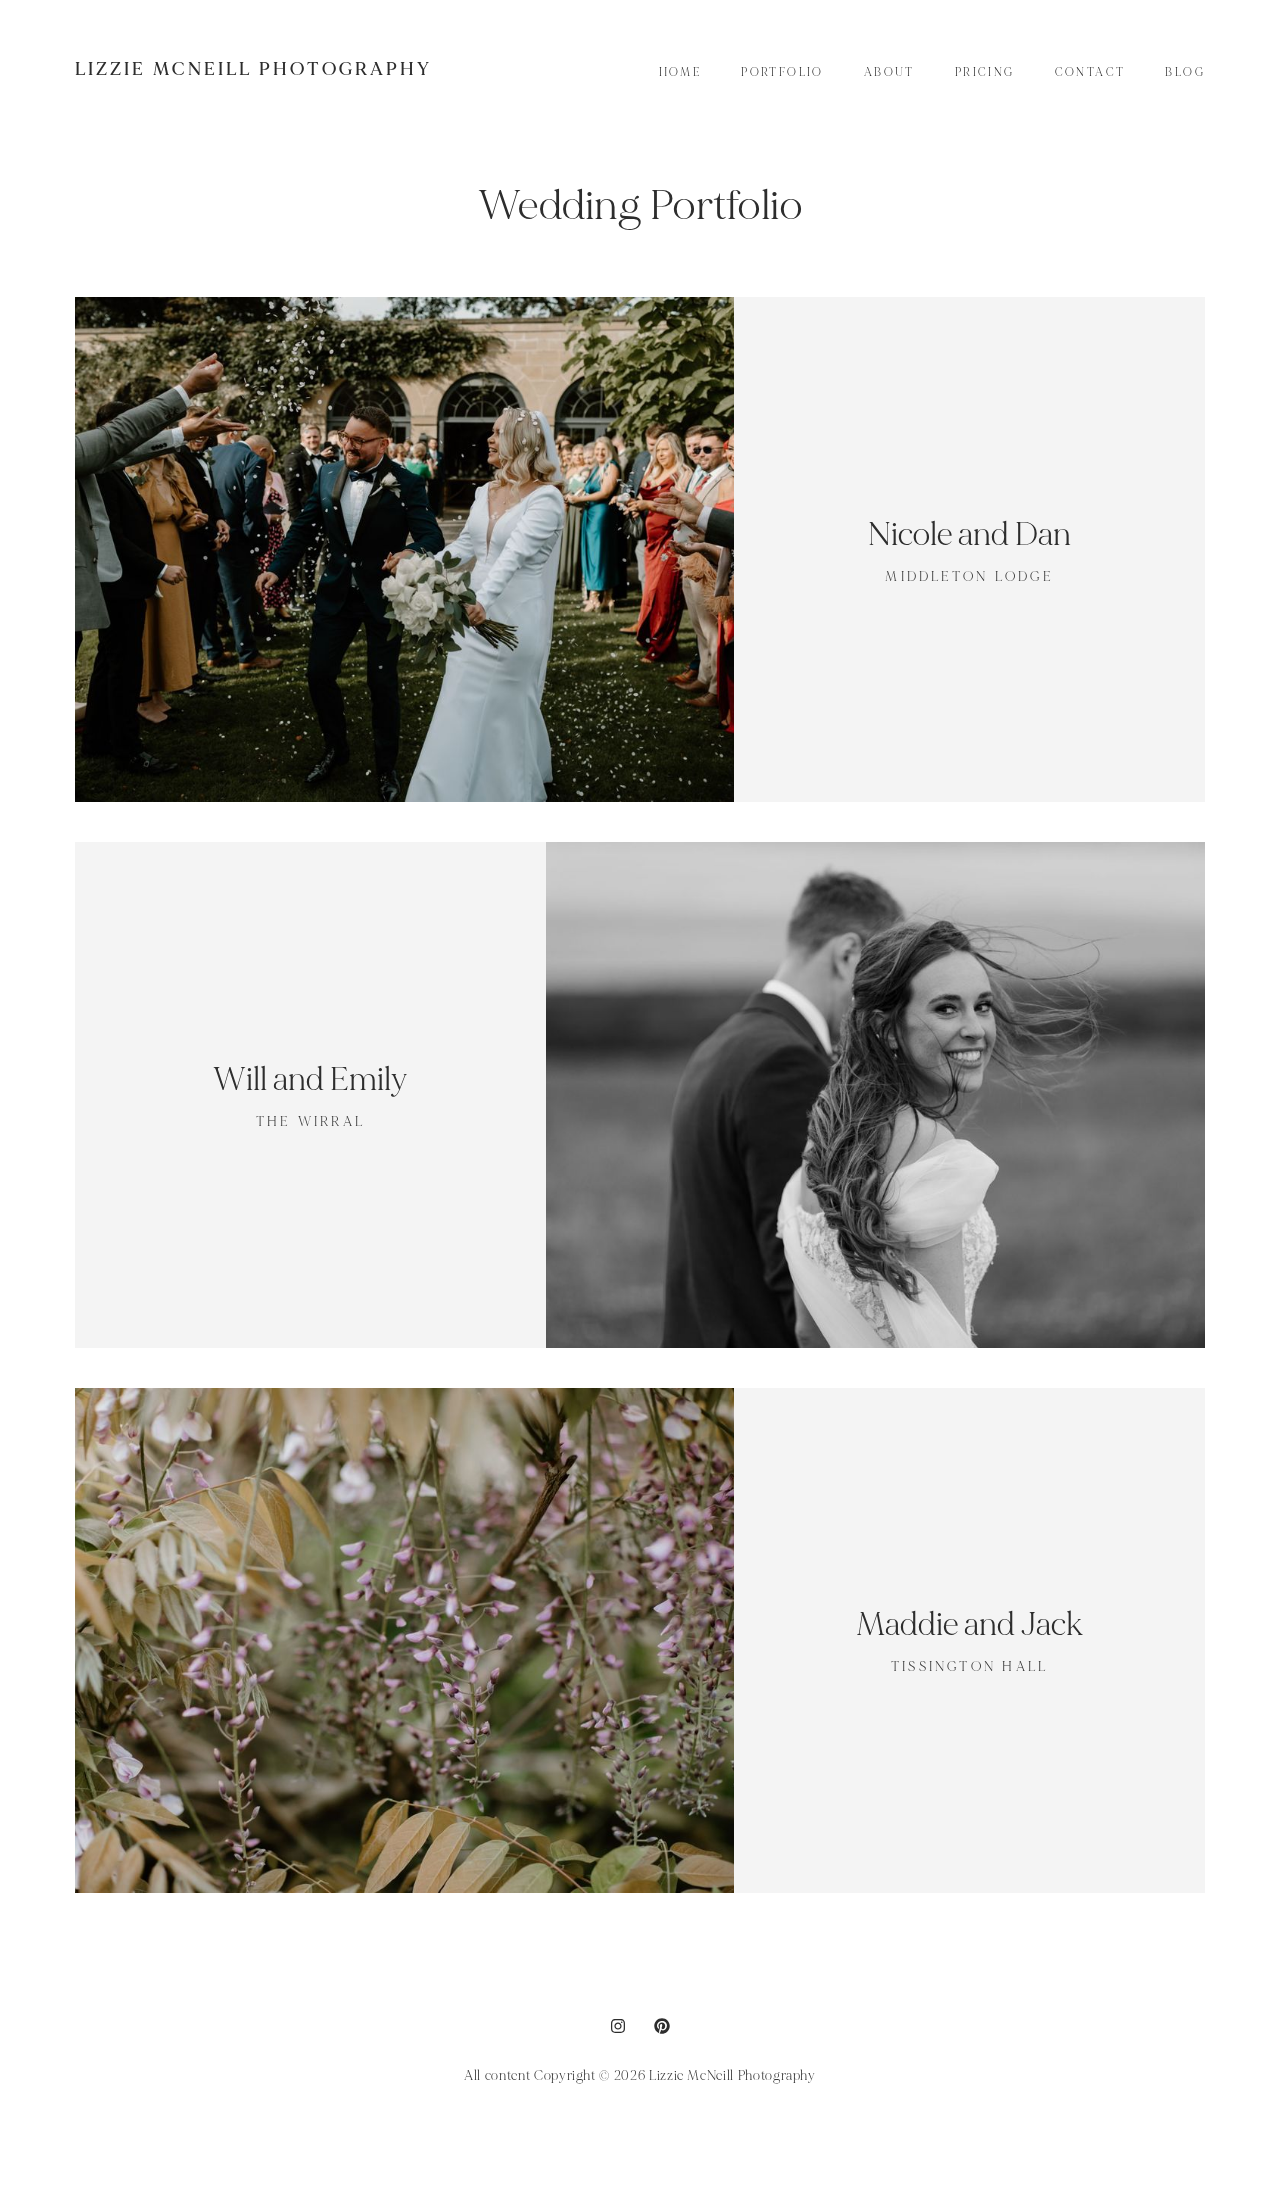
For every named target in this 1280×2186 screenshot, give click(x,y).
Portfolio (782, 72)
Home (680, 72)
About (889, 72)
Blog (1185, 72)
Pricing (985, 72)
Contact (1090, 72)
